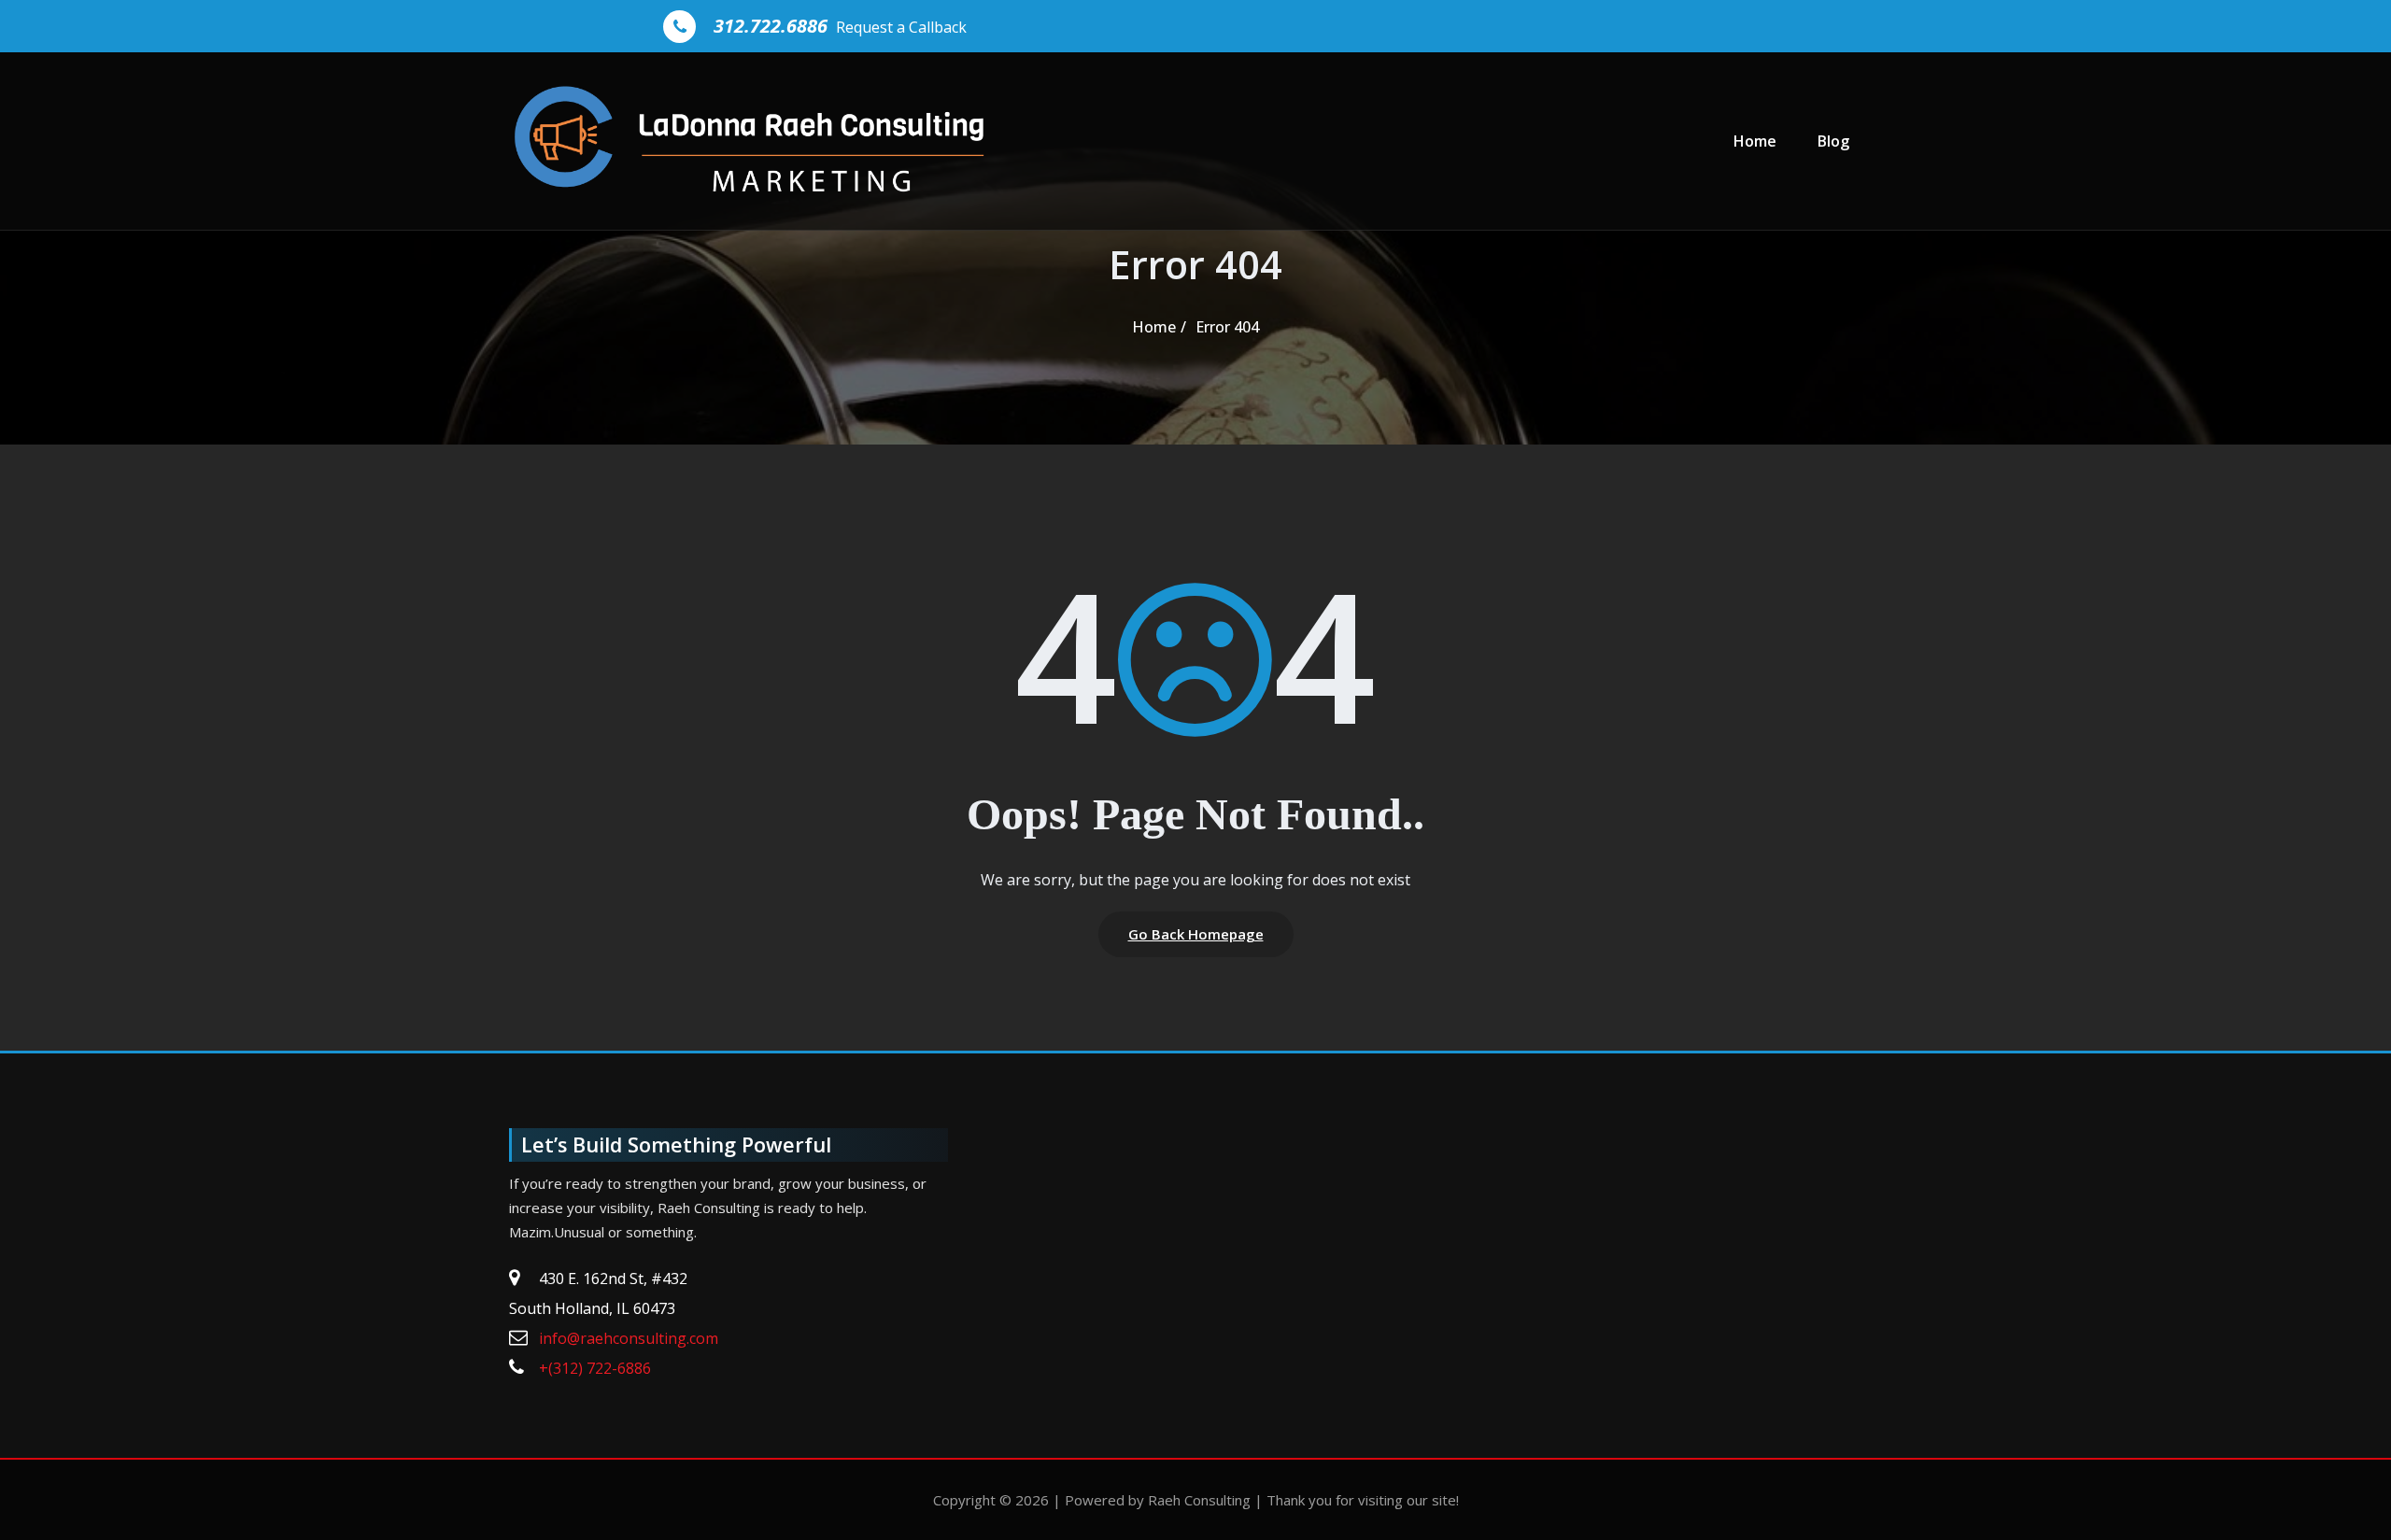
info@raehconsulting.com (629, 1338)
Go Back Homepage (1196, 934)
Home (1755, 141)
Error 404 (1227, 327)
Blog (1833, 141)
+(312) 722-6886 (595, 1368)
